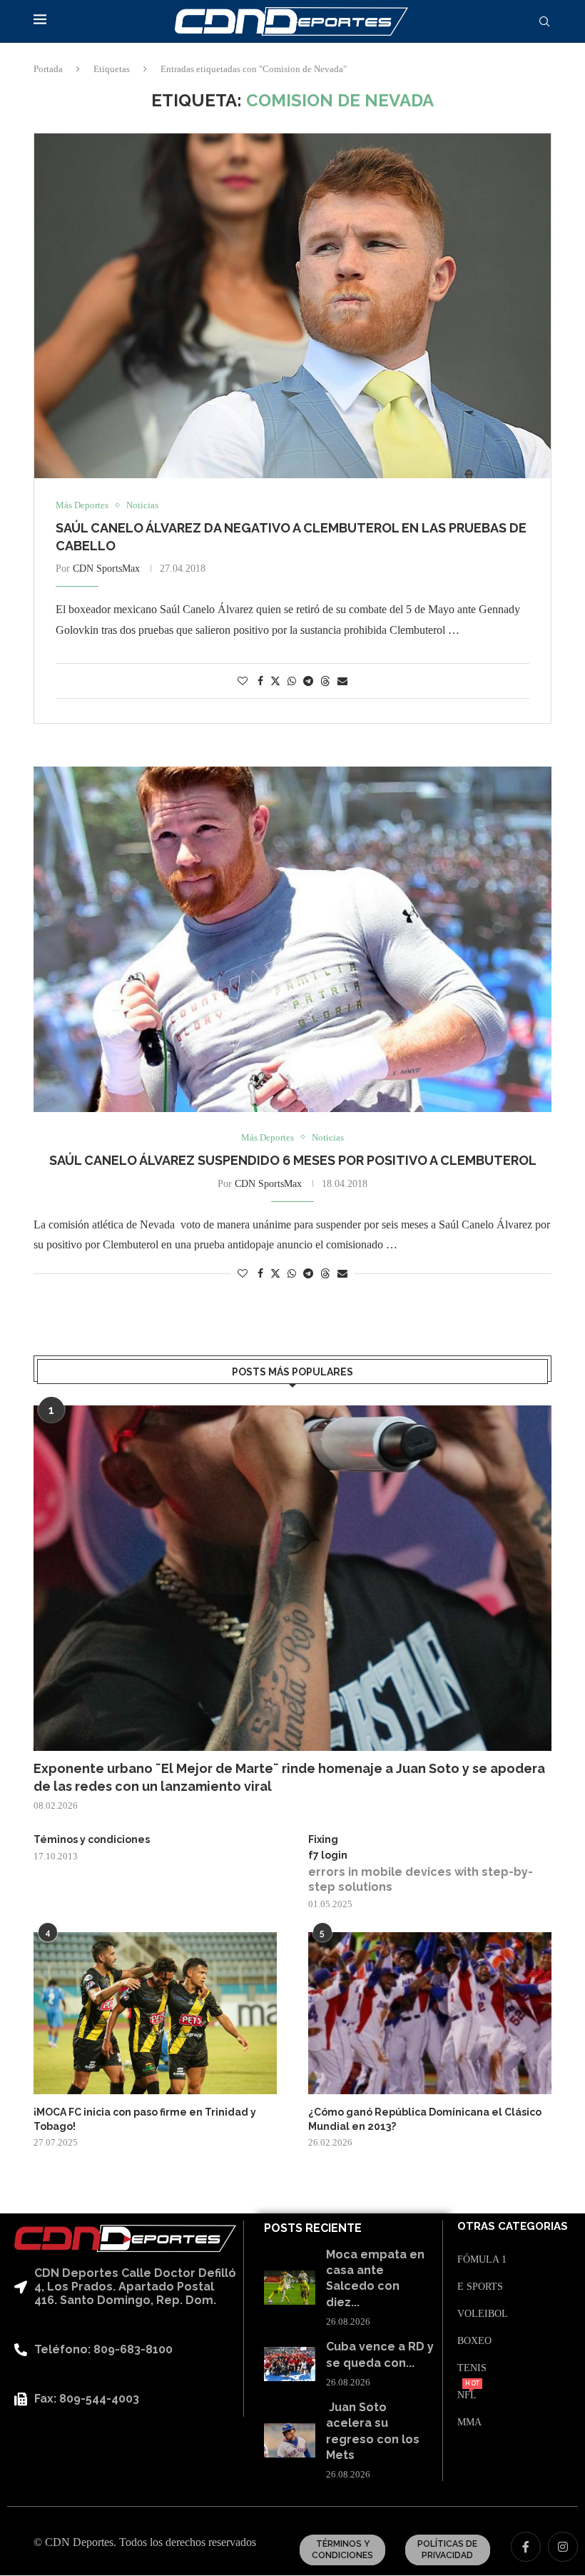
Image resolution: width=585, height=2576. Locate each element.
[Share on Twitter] (275, 681)
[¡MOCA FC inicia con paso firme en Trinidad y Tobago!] (155, 2013)
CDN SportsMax (106, 569)
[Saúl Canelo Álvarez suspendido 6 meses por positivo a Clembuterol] (292, 939)
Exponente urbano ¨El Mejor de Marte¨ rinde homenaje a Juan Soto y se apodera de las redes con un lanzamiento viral (289, 1777)
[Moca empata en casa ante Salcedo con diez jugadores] (289, 2288)
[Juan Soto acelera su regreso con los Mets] (289, 2440)
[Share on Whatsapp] (292, 682)
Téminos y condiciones (92, 1839)
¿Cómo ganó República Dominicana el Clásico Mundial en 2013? (425, 2119)
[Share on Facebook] (260, 682)
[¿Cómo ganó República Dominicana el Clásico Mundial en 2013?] (430, 2013)
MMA (469, 2423)
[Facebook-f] (526, 2547)
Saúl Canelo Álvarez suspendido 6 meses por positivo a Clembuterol (293, 1160)
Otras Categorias (513, 2227)
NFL (467, 2395)
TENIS (472, 2368)
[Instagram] (563, 2547)
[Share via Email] (342, 682)
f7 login (328, 1855)
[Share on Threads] (325, 681)
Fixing (323, 1839)
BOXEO (474, 2341)
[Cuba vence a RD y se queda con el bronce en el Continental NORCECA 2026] (289, 2364)
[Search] (544, 22)
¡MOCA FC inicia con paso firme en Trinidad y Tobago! (145, 2119)
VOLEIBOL (483, 2314)
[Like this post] (243, 682)
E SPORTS (480, 2287)
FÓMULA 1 (482, 2260)
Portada (48, 69)
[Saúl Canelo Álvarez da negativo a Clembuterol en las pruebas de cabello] (292, 306)
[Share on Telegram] (308, 682)
